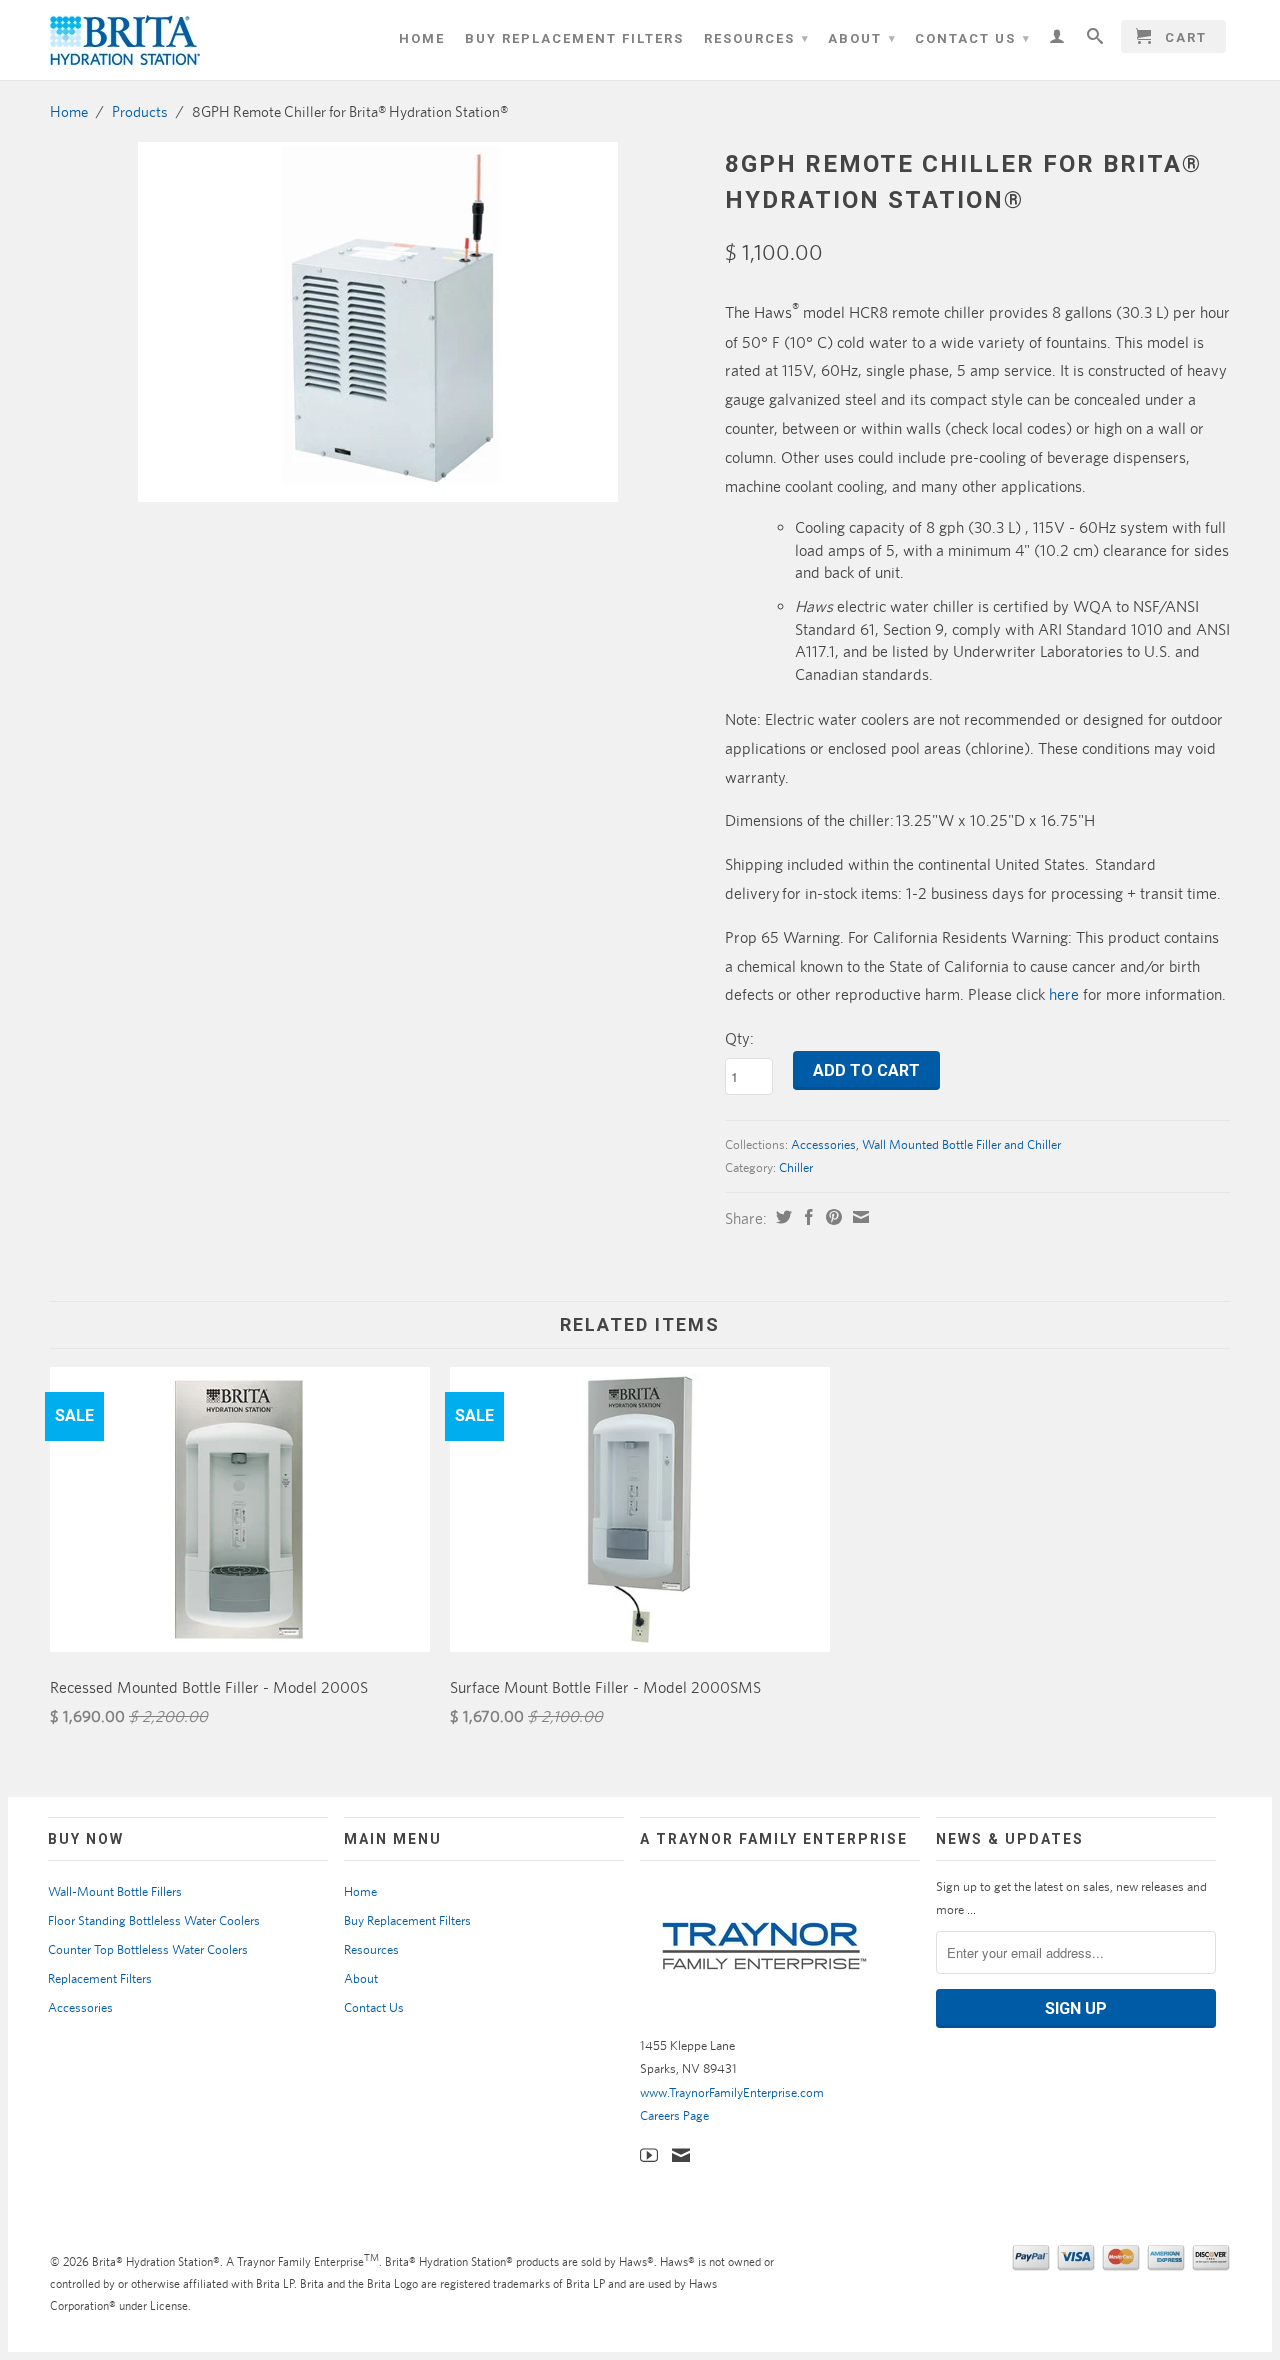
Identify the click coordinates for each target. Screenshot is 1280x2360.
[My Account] (1058, 36)
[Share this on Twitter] (781, 1217)
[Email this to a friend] (858, 1217)
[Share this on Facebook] (806, 1217)
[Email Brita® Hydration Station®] (681, 2155)
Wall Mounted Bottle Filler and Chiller (961, 1144)
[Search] (1096, 36)
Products (140, 111)
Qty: (739, 1038)
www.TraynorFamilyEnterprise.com (732, 2092)
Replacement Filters (100, 1978)
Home (422, 38)
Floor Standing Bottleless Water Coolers (154, 1920)
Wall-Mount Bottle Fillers (115, 1891)
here (1064, 994)
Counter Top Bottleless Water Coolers (148, 1949)
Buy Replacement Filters (574, 38)
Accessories (823, 1144)
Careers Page (674, 2115)
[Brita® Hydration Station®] (190, 40)
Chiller (796, 1167)
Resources (757, 38)
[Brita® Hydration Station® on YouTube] (649, 2155)
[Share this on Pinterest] (831, 1217)
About (862, 38)
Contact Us (973, 38)
